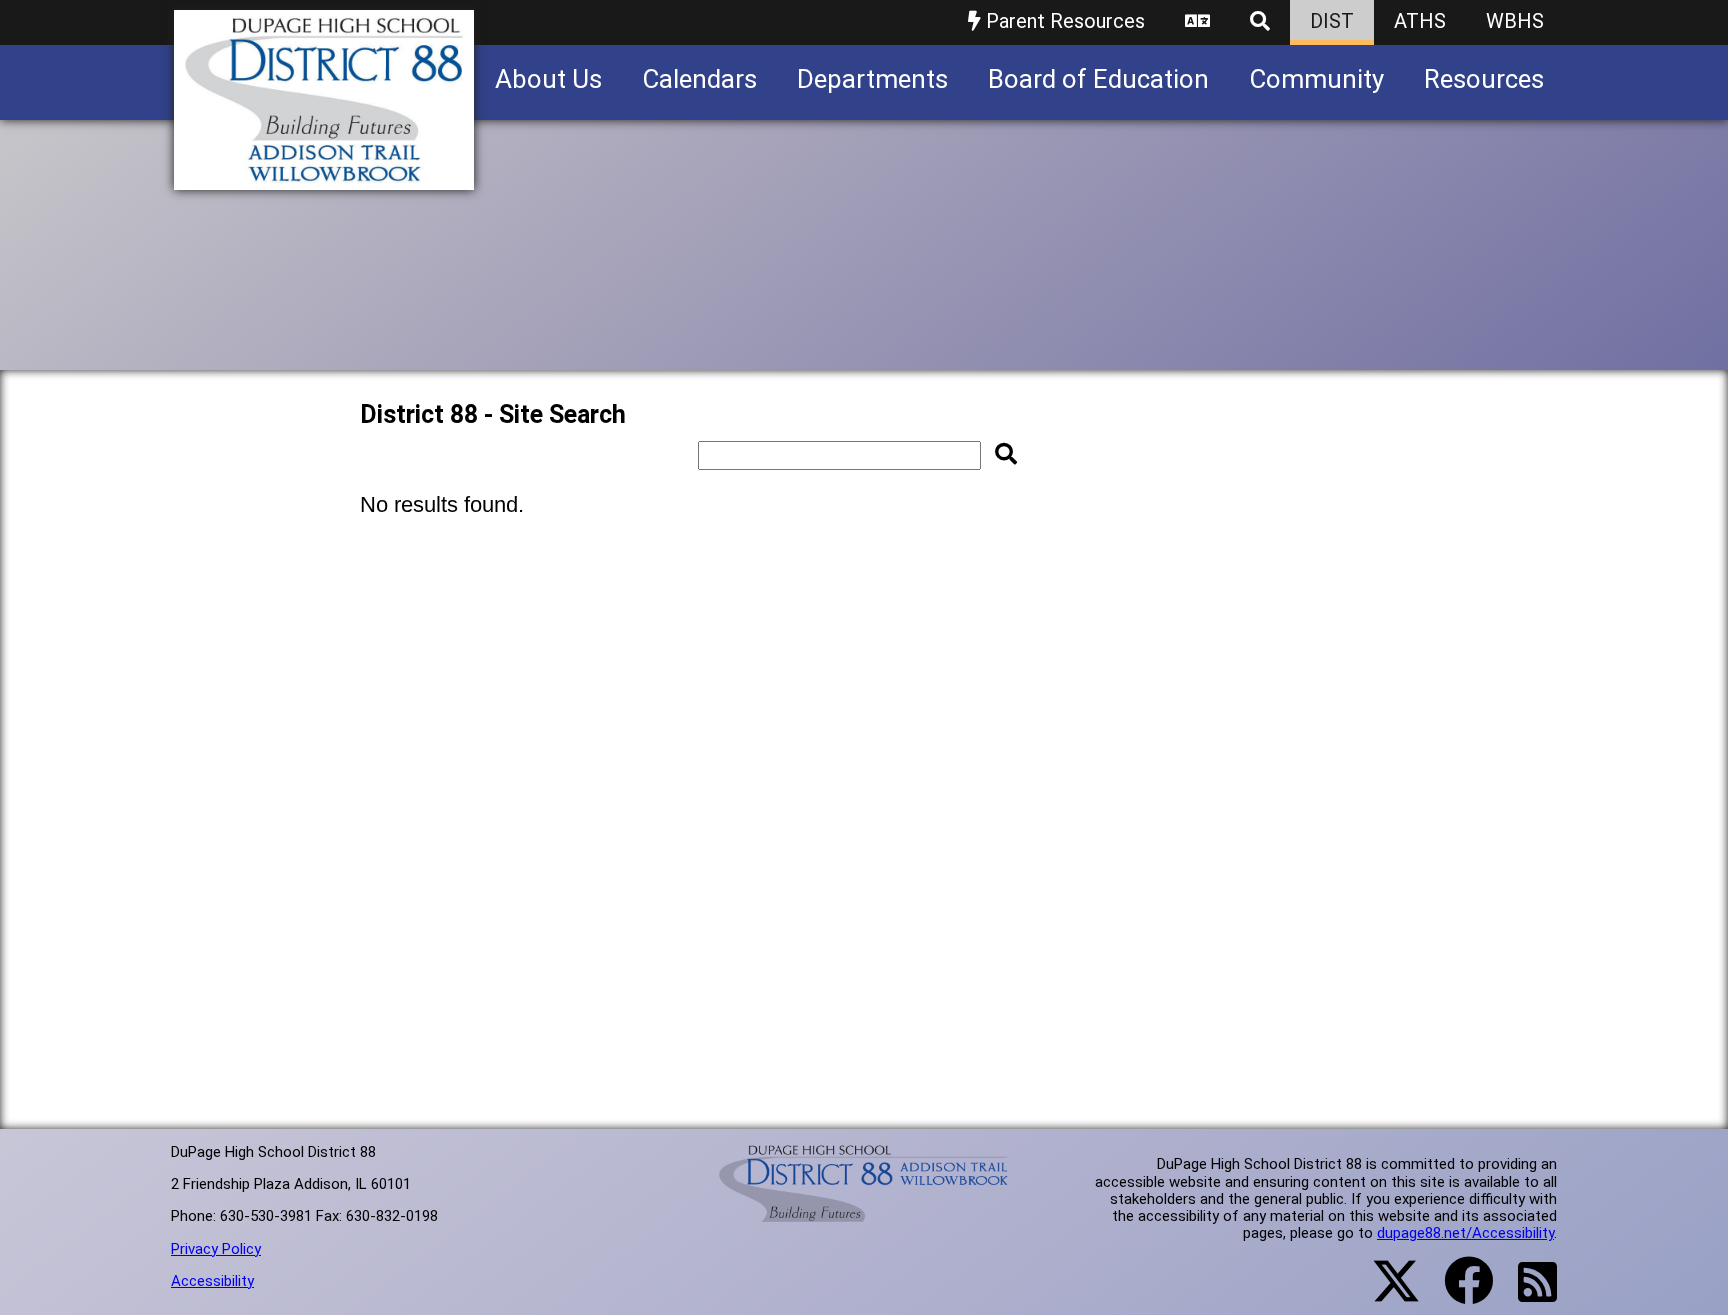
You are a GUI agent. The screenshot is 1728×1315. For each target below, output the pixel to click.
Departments (872, 79)
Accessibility (212, 1281)
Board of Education (1098, 79)
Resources (1484, 79)
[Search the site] (1260, 22)
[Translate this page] (1197, 22)
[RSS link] (1527, 1294)
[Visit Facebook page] (1456, 1293)
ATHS (1420, 21)
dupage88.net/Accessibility (1465, 1233)
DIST (1332, 21)
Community (1316, 79)
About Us (548, 79)
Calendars (699, 79)
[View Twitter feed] (1385, 1293)
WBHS (1515, 21)
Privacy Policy (216, 1249)
